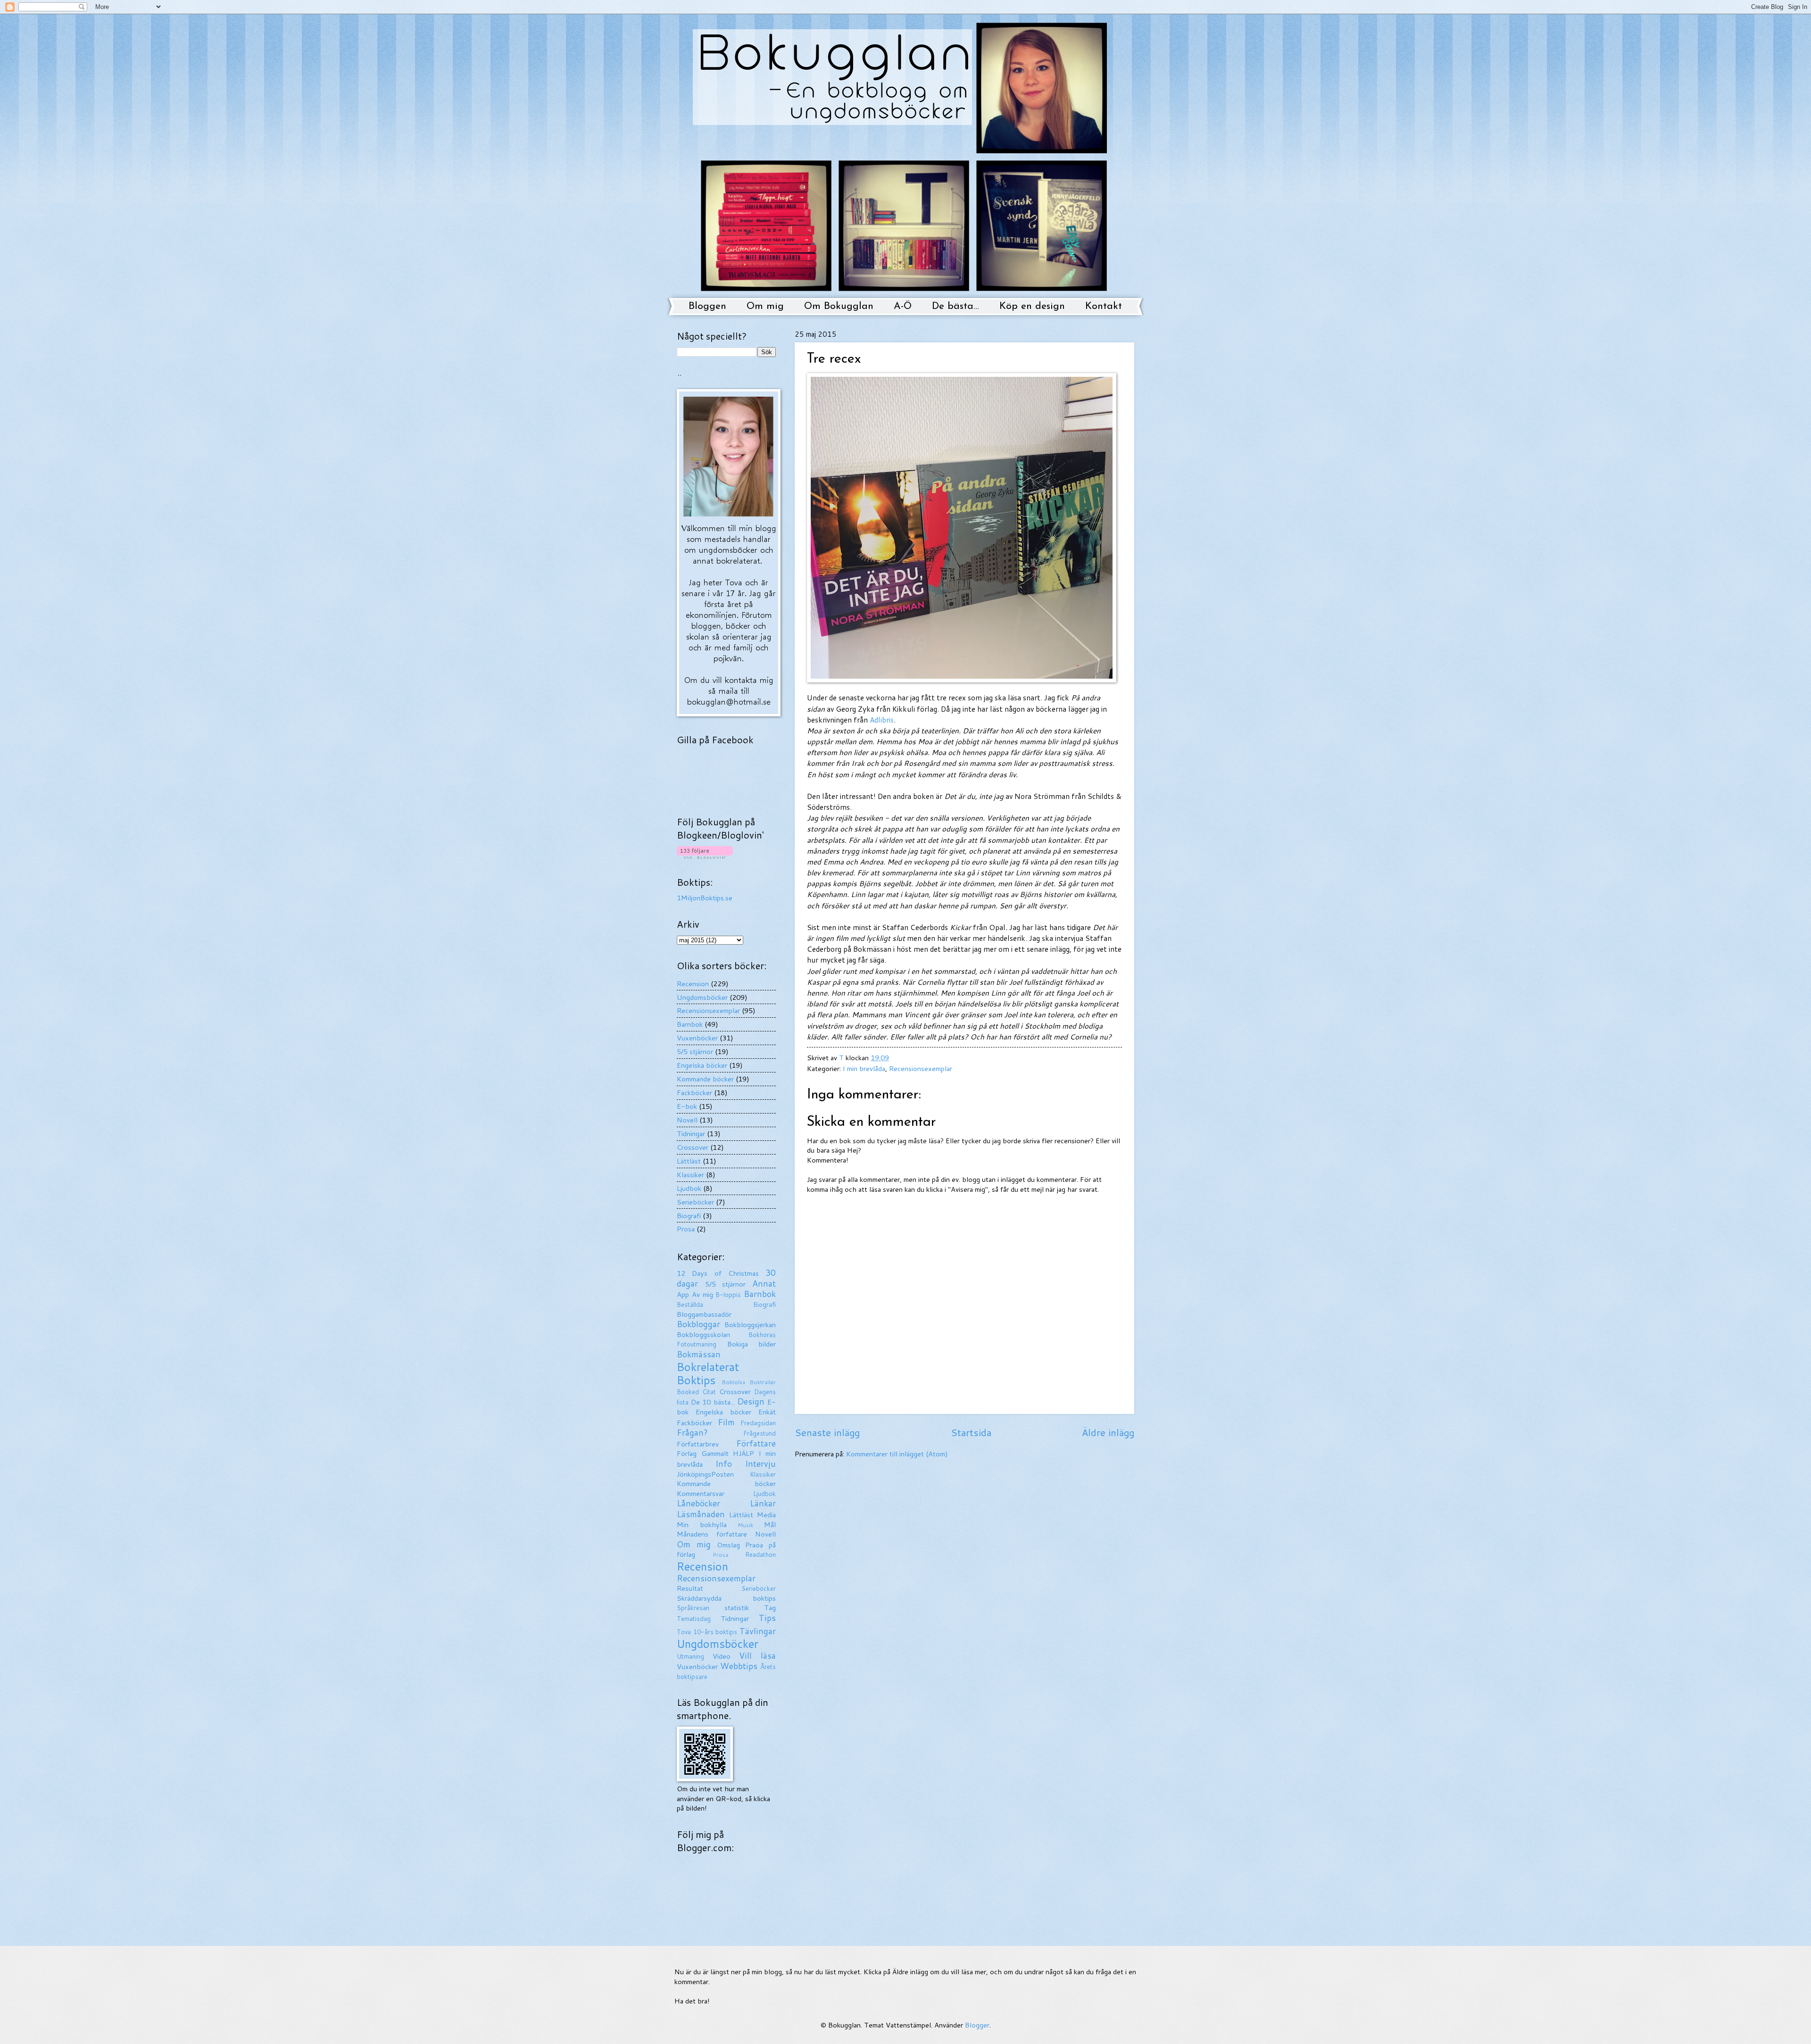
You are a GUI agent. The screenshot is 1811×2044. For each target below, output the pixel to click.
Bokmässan (699, 1354)
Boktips (696, 1380)
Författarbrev (698, 1444)
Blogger (977, 2025)
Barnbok (690, 1024)
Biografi (689, 1216)
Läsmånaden (701, 1514)
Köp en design (1032, 306)
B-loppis (728, 1295)
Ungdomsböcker (702, 997)
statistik (737, 1608)
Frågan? (692, 1433)
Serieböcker (695, 1202)
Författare (756, 1443)
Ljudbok (689, 1188)
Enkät (767, 1412)
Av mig (702, 1294)
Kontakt (1104, 306)
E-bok (687, 1106)
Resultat (690, 1588)
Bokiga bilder (752, 1344)
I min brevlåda (864, 1068)
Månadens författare (712, 1534)
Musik (745, 1525)
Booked (688, 1392)
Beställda (690, 1305)
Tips (767, 1618)
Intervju (760, 1464)
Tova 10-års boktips (707, 1632)
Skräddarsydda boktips (726, 1598)
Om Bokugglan (839, 306)
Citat (709, 1392)
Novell (687, 1120)
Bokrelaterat (708, 1367)
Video (722, 1656)
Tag (770, 1608)
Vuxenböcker (697, 1038)
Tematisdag (694, 1619)
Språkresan (693, 1608)
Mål (770, 1525)
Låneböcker (698, 1503)
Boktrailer (763, 1382)
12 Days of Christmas (718, 1273)
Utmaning (690, 1656)
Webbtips (739, 1666)
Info (724, 1464)
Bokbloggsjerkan (750, 1325)
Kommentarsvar (701, 1493)
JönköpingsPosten (705, 1474)
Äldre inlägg (1108, 1432)
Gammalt (715, 1453)
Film (726, 1422)
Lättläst (689, 1161)
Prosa (686, 1229)
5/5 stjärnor (695, 1051)
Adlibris (882, 720)
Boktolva (733, 1382)
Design (751, 1401)
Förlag (687, 1453)
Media (766, 1515)
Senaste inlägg (827, 1432)
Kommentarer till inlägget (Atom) (897, 1454)
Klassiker (690, 1175)
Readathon (760, 1554)
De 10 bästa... (713, 1402)
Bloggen (707, 306)
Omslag (728, 1545)
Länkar (763, 1503)
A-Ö (903, 306)
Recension (693, 984)
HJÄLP (744, 1453)
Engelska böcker (702, 1065)
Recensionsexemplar (921, 1068)
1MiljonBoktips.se (705, 898)
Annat (764, 1284)
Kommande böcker (705, 1079)
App (683, 1294)
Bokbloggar (698, 1324)
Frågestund (760, 1433)
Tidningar (691, 1134)
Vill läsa (757, 1656)
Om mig (765, 306)
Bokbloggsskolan (703, 1334)
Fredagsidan (758, 1423)
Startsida (971, 1432)
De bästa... (955, 306)
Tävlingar (758, 1631)
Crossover (693, 1147)
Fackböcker (694, 1093)
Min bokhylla (702, 1525)
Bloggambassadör (704, 1314)
